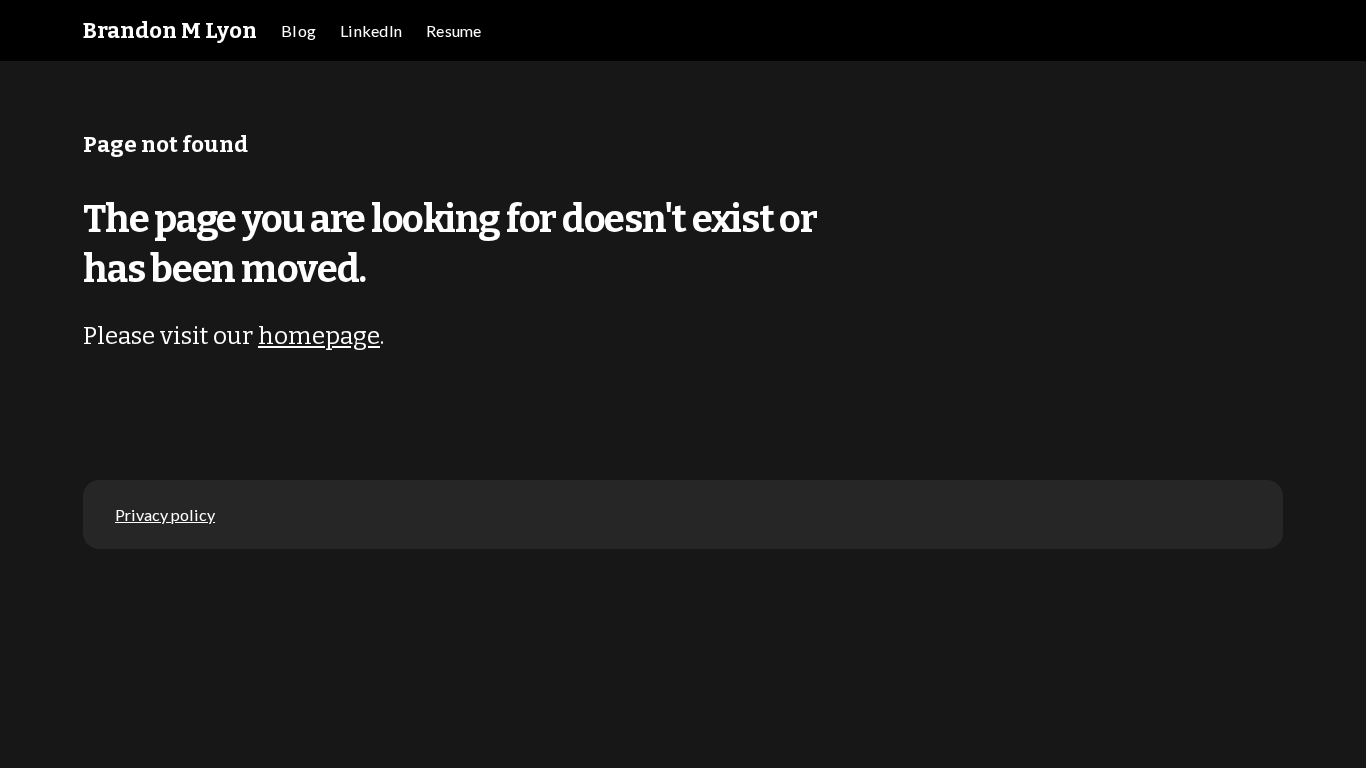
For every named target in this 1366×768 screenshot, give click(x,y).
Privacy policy (165, 514)
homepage (319, 335)
